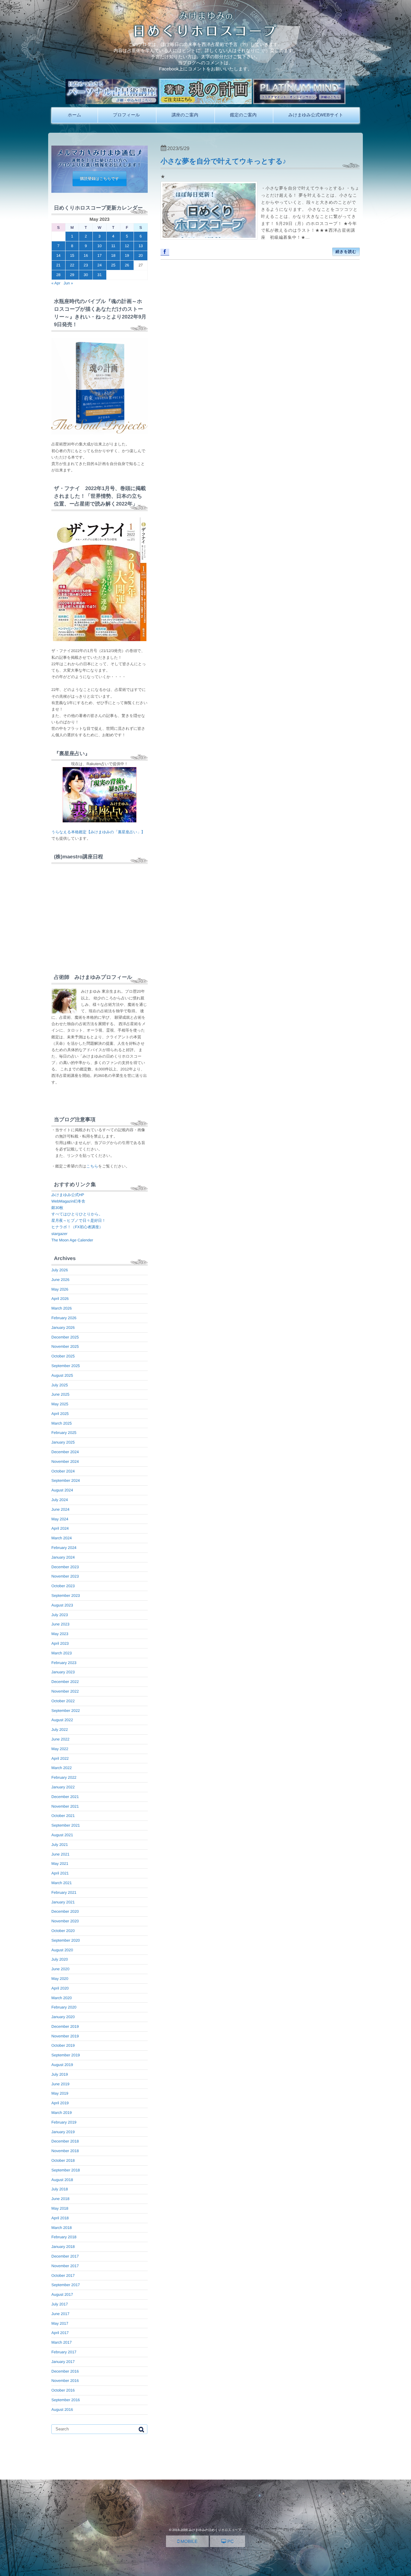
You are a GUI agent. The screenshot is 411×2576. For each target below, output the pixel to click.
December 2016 (65, 2371)
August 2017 (62, 2294)
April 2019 (60, 2103)
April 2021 (60, 1873)
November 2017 (65, 2266)
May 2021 (60, 1864)
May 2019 (60, 2093)
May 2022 (60, 1749)
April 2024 (60, 1528)
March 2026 (61, 1308)
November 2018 (65, 2151)
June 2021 (60, 1854)
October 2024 (63, 1471)
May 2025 (60, 1404)
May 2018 (60, 2208)
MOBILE (188, 2541)
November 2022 (65, 1691)
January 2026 (63, 1328)
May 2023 (60, 1634)
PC (230, 2541)
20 (140, 255)
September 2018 (66, 2170)
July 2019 (60, 2074)
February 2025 (64, 1433)
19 (127, 255)
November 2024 (65, 1462)
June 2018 (60, 2199)
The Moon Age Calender (72, 1240)
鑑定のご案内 (243, 115)
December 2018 (65, 2141)
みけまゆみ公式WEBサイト (316, 115)
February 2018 (64, 2237)
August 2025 (62, 1375)
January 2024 (63, 1557)
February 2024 (64, 1548)
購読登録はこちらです (100, 179)
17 (99, 255)
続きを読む (346, 252)
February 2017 (64, 2352)
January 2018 (63, 2247)
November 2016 (65, 2381)
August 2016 (62, 2410)
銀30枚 (57, 1208)
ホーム (74, 115)
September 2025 (66, 1366)
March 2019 (61, 2113)
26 (127, 265)
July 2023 (60, 1615)
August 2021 (62, 1835)
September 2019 (66, 2055)
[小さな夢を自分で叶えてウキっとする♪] (209, 210)
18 (113, 255)
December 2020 (65, 1911)
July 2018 (60, 2189)
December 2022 (65, 1682)
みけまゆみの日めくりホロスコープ (215, 2530)
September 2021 (66, 1825)
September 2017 (66, 2285)
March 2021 (61, 1883)
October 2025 (63, 1356)
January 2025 (63, 1442)
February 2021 (64, 1892)
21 (58, 265)
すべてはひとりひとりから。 (77, 1214)
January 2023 (63, 1672)
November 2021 (65, 1806)
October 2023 (63, 1586)
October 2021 (63, 1816)
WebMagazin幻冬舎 (68, 1201)
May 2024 (60, 1519)
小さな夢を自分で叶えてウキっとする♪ (223, 161)
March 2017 (61, 2342)
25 (113, 265)
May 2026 (60, 1289)
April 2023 (60, 1643)
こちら (92, 1166)
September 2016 (66, 2400)
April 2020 (60, 1988)
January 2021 (63, 1902)
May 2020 (60, 1979)
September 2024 (66, 1480)
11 (113, 246)
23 (86, 265)
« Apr (56, 283)
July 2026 (60, 1270)
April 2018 (60, 2218)
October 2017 (63, 2276)
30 (86, 275)
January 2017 (63, 2362)
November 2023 (65, 1576)
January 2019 (63, 2132)
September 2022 (66, 1711)
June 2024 (60, 1509)
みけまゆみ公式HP (68, 1195)
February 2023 (64, 1663)
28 (58, 275)
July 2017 (60, 2304)
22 (72, 265)
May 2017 (60, 2323)
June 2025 (60, 1394)
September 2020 (66, 1940)
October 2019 (63, 2045)
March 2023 (61, 1653)
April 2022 (60, 1758)
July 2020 (60, 1959)
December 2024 (65, 1452)
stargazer (59, 1234)
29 (72, 275)
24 (99, 265)
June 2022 (60, 1739)
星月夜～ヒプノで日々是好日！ (79, 1221)
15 (72, 255)
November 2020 (65, 1921)
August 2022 (62, 1720)
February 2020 (64, 2007)
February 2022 (64, 1777)
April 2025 (60, 1414)
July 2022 (60, 1730)
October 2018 (63, 2160)
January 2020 (63, 2017)
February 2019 (64, 2122)
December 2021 (65, 1797)
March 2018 (61, 2228)
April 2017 (60, 2333)
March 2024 (61, 1538)
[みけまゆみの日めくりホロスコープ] (206, 36)
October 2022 (63, 1701)
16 (86, 255)
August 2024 (62, 1490)
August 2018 (62, 2180)
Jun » (68, 283)
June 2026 (60, 1280)
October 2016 (63, 2390)
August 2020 (62, 1950)
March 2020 (61, 1998)
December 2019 (65, 2026)
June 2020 (60, 1969)
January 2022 (63, 1787)
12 (127, 246)
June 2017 (60, 2314)
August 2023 (62, 1605)
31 (99, 275)
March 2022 (61, 1768)
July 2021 (60, 1845)
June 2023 (60, 1624)
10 (99, 246)
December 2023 (65, 1567)
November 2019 (65, 2036)
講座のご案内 (185, 115)
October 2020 (63, 1931)
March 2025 (61, 1423)
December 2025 (65, 1337)
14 (58, 255)
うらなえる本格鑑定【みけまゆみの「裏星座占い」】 (98, 832)
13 (140, 246)
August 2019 (62, 2065)
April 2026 (60, 1299)
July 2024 (60, 1500)
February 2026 (64, 1318)
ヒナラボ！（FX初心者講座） (77, 1227)
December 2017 (65, 2256)
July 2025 (60, 1385)
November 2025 (65, 1346)
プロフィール (127, 115)
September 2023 (66, 1596)
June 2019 (60, 2084)
